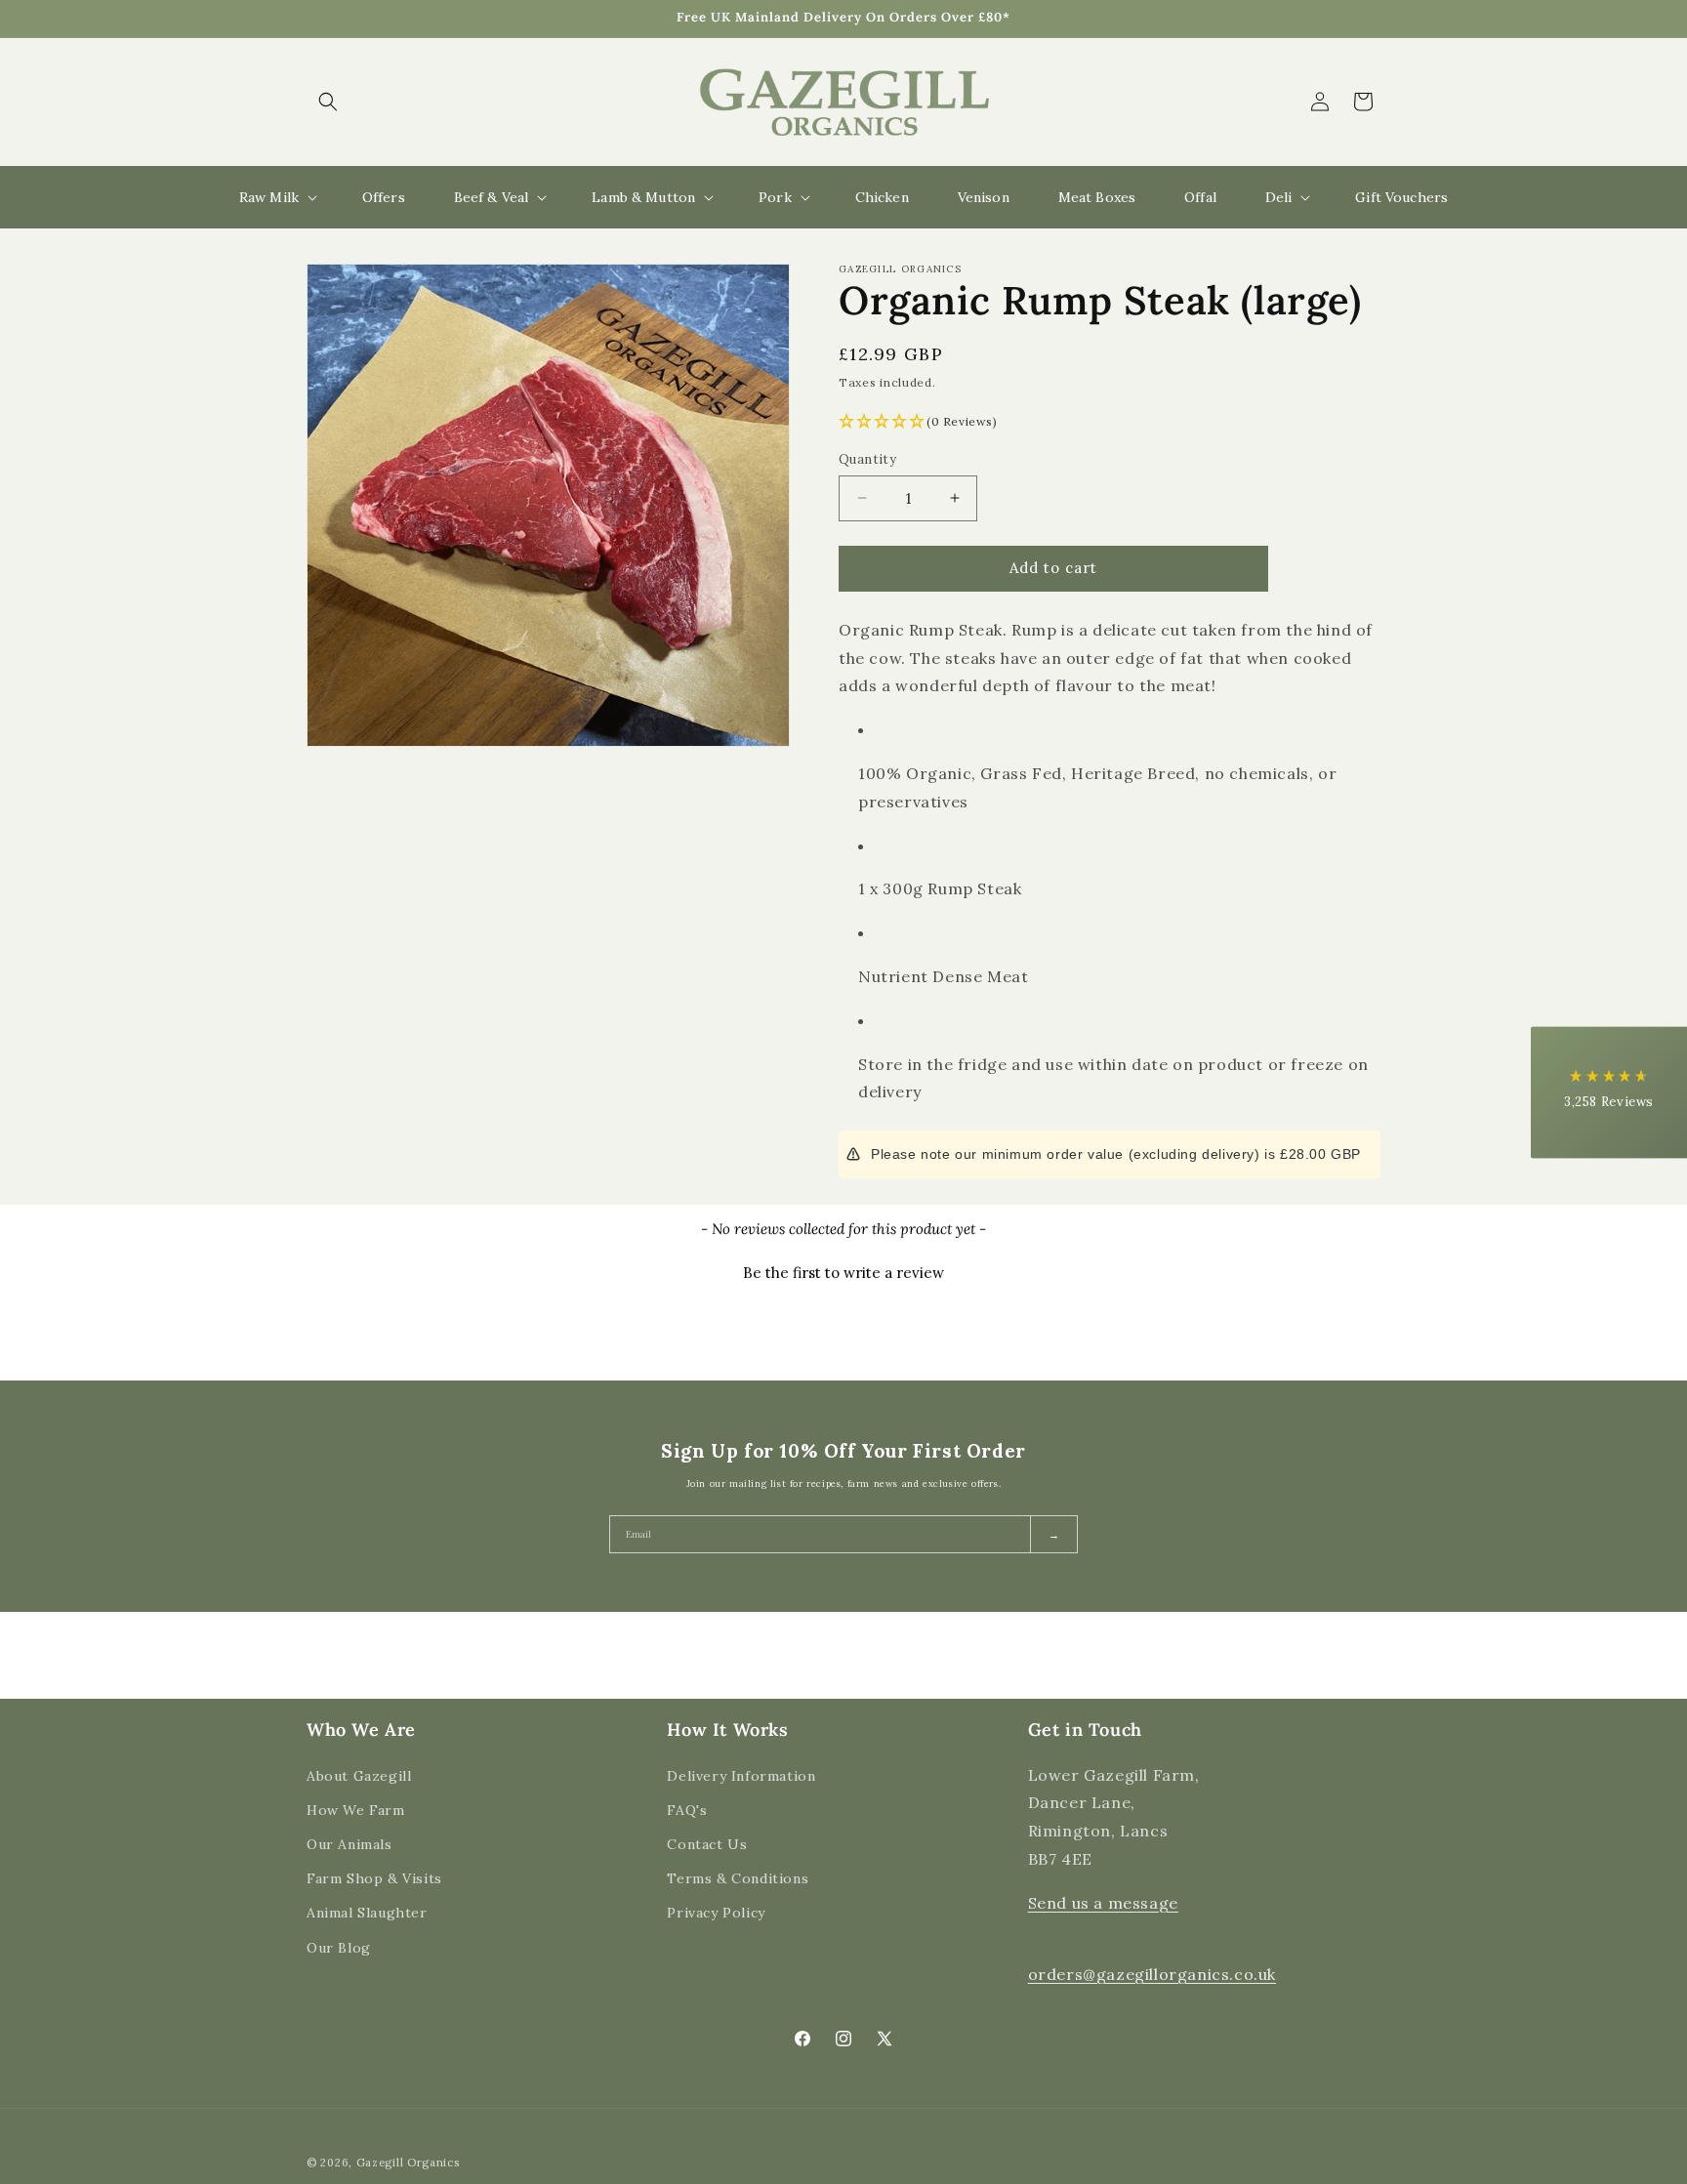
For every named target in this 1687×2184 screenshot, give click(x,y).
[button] (328, 102)
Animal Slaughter (367, 1913)
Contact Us (707, 1843)
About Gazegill (359, 1775)
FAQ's (687, 1809)
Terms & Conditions (738, 1878)
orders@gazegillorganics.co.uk (1152, 1974)
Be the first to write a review (843, 1273)
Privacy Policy (716, 1913)
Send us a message (1103, 1902)
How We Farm (356, 1809)
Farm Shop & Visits (374, 1878)
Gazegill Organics (408, 2163)
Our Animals (350, 1843)
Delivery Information (741, 1775)
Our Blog (339, 1947)
